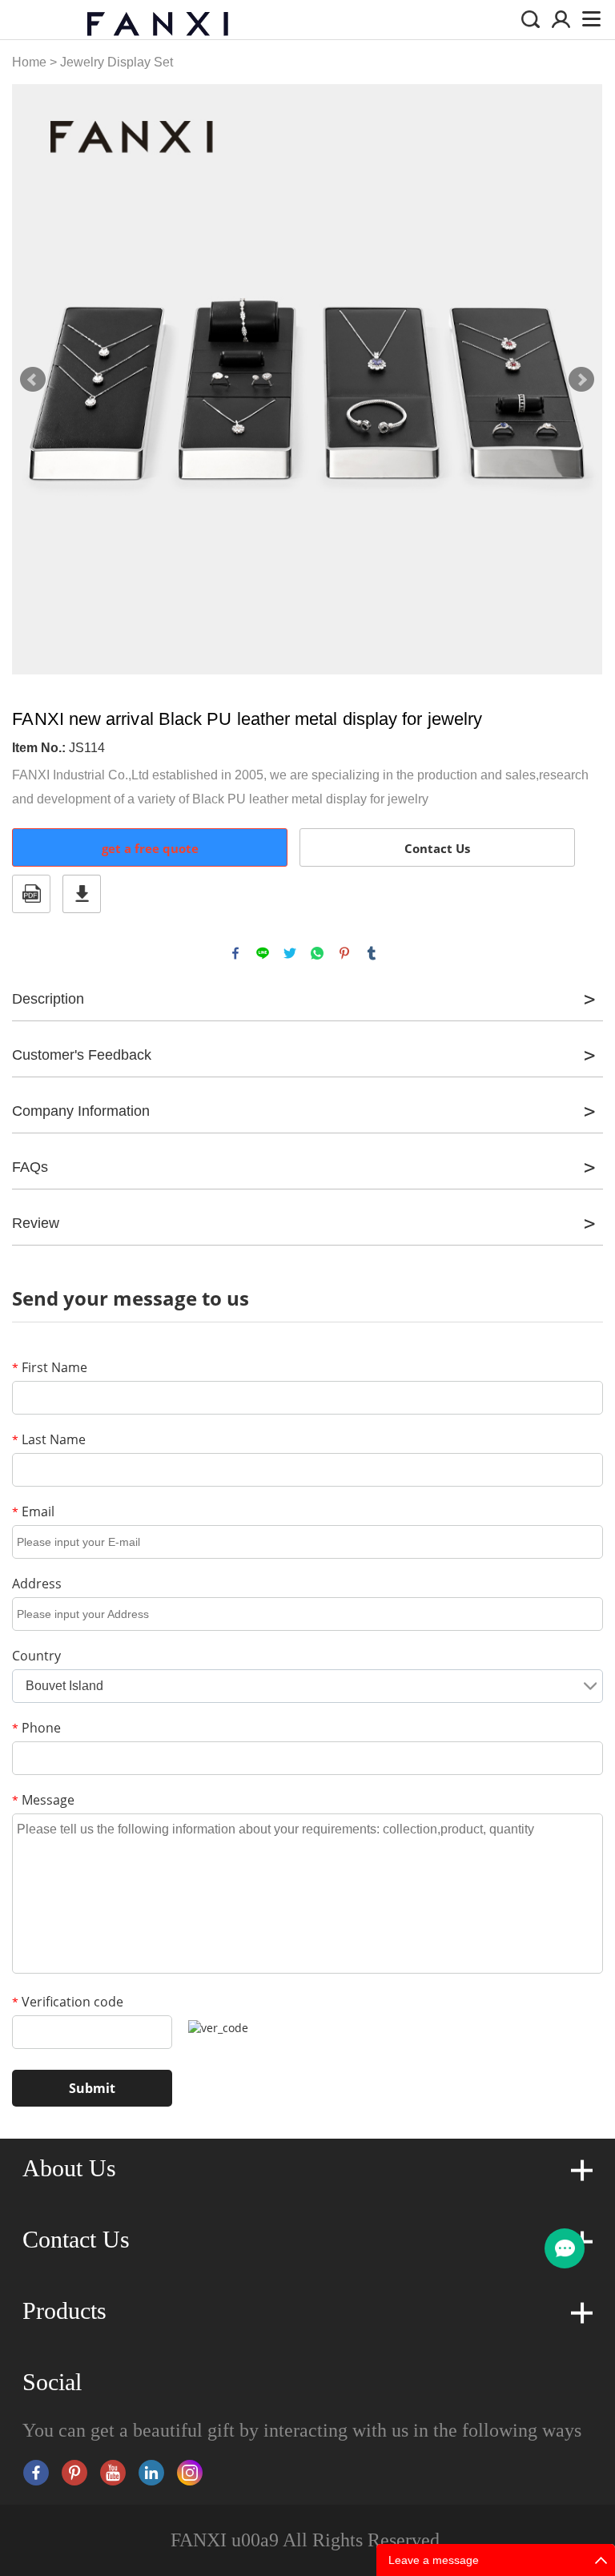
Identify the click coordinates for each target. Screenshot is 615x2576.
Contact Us (437, 848)
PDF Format (31, 894)
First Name (50, 1367)
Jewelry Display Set (117, 62)
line (263, 953)
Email (33, 1511)
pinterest (344, 953)
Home (29, 62)
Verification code (68, 2002)
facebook (235, 953)
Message (43, 1800)
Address (37, 1584)
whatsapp (317, 953)
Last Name (49, 1439)
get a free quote (150, 848)
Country (36, 1656)
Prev (33, 380)
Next (581, 380)
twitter (290, 953)
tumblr (372, 953)
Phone (36, 1728)
